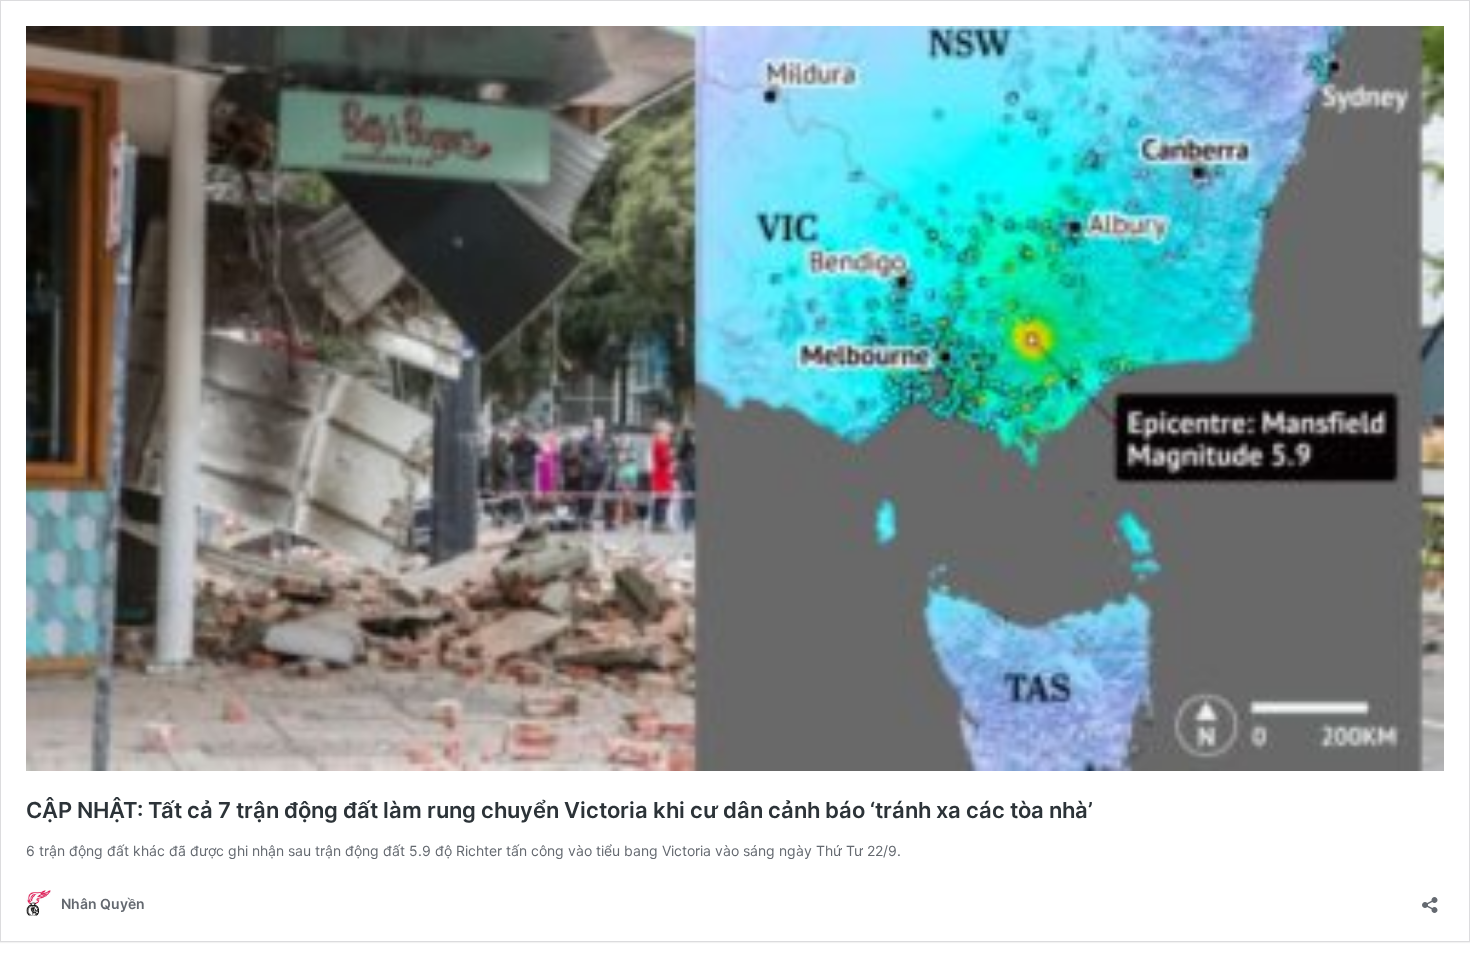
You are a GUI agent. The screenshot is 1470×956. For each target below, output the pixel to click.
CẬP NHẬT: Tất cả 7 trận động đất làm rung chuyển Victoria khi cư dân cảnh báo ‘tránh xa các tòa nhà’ (559, 810)
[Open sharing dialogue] (1430, 898)
